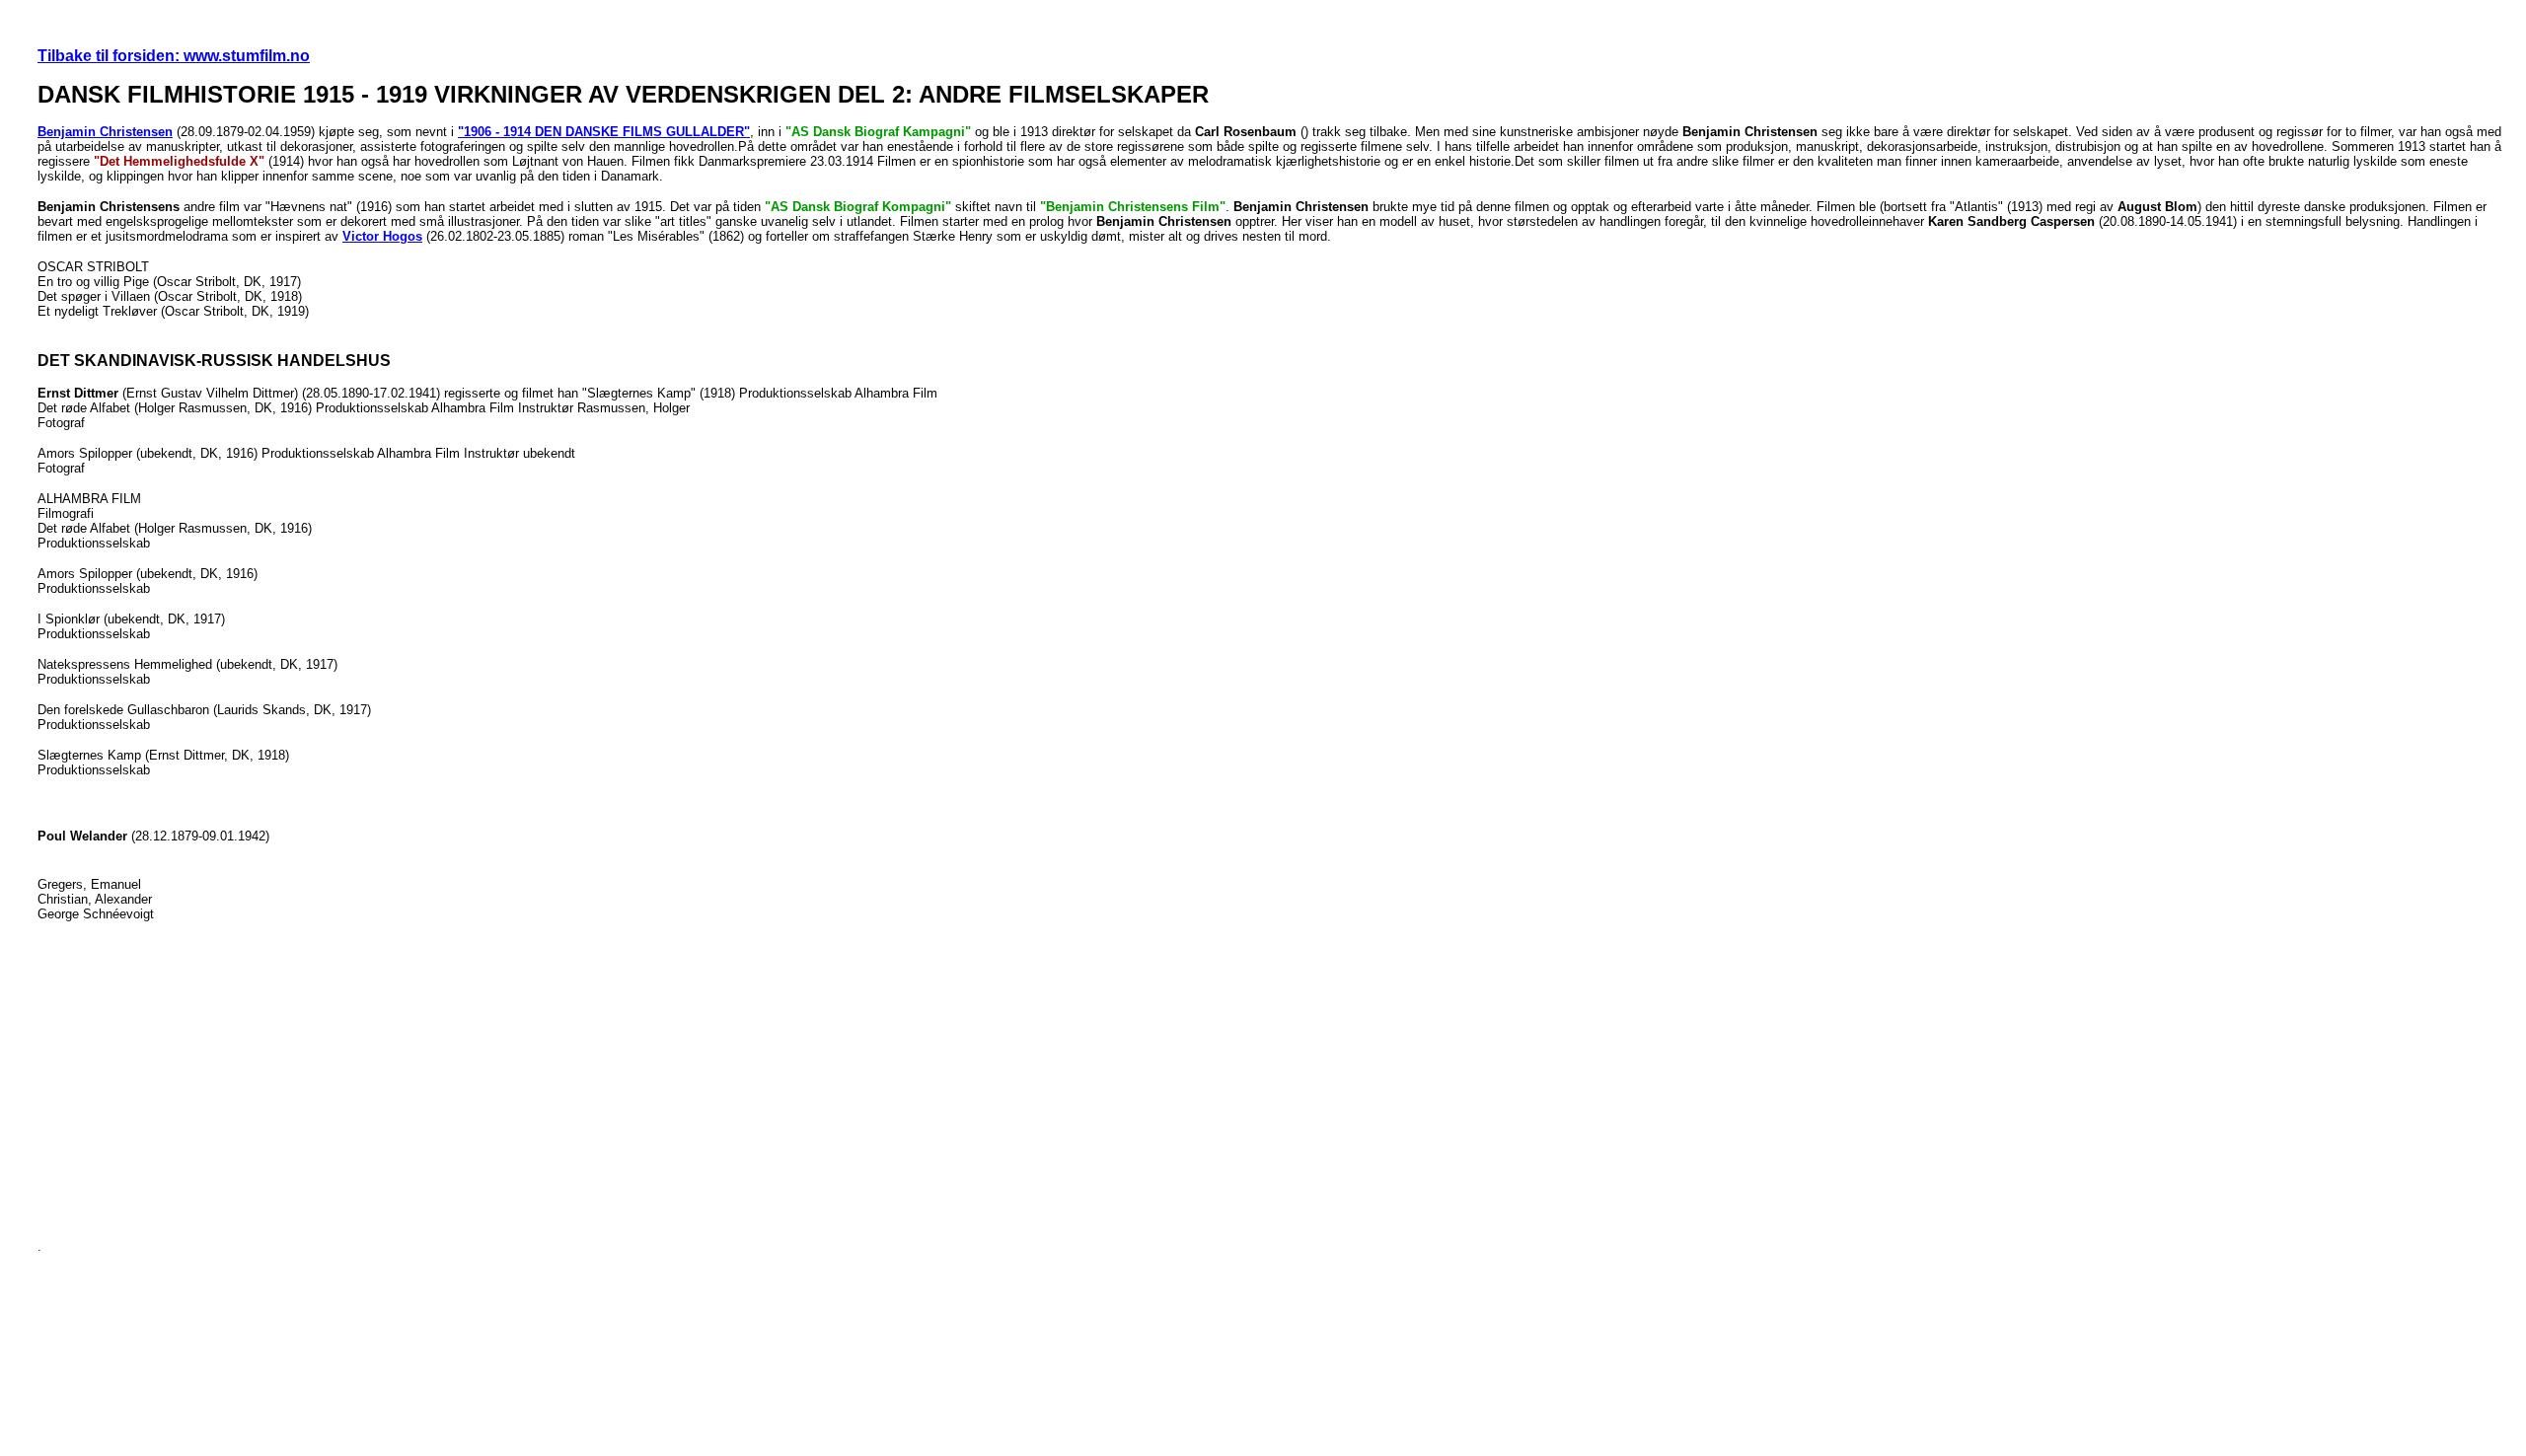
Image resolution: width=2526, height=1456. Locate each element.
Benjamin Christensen (105, 132)
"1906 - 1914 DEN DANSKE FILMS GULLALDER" (604, 132)
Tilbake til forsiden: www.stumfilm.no (174, 56)
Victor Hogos (382, 236)
